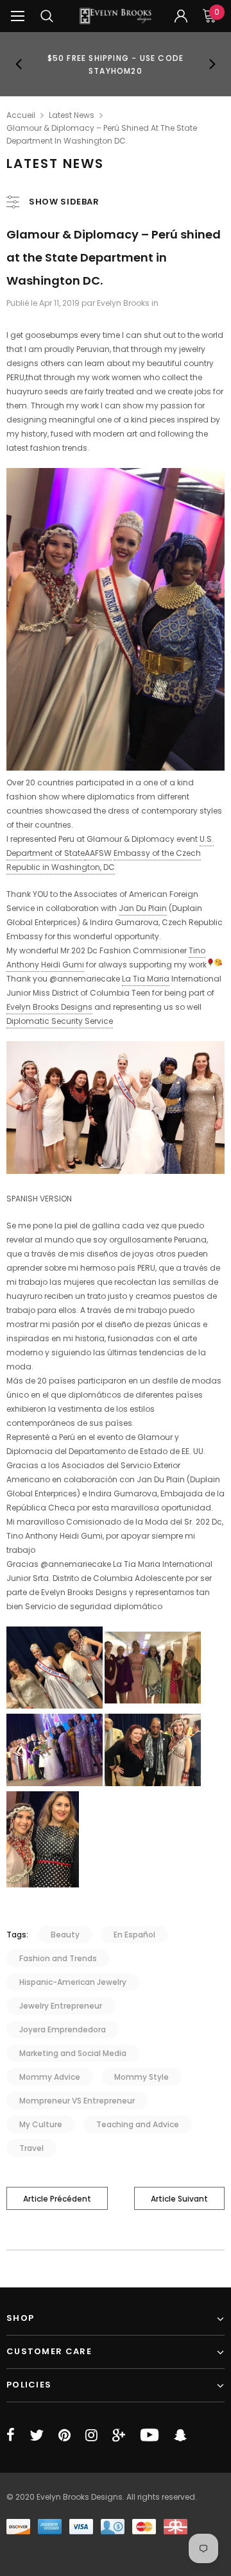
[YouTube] (150, 2435)
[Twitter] (37, 2435)
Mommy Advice (50, 2077)
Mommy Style (141, 2077)
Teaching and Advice (138, 2124)
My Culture (41, 2124)
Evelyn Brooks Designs (49, 1007)
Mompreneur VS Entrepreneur (77, 2101)
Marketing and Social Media (73, 2053)
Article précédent (57, 2199)
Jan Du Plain (143, 908)
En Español (134, 1935)
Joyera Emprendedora (63, 2029)
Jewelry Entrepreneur (61, 2006)
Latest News (72, 115)
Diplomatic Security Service (60, 1021)
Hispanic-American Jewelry (73, 1982)
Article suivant (179, 2199)
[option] (116, 64)
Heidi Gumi (63, 965)
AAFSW (98, 853)
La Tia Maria (146, 979)
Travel (31, 2148)
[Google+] (119, 2435)
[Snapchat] (180, 2435)
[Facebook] (11, 2435)
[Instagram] (91, 2435)
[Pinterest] (64, 2435)
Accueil (21, 115)
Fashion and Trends (58, 1958)
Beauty (65, 1935)
